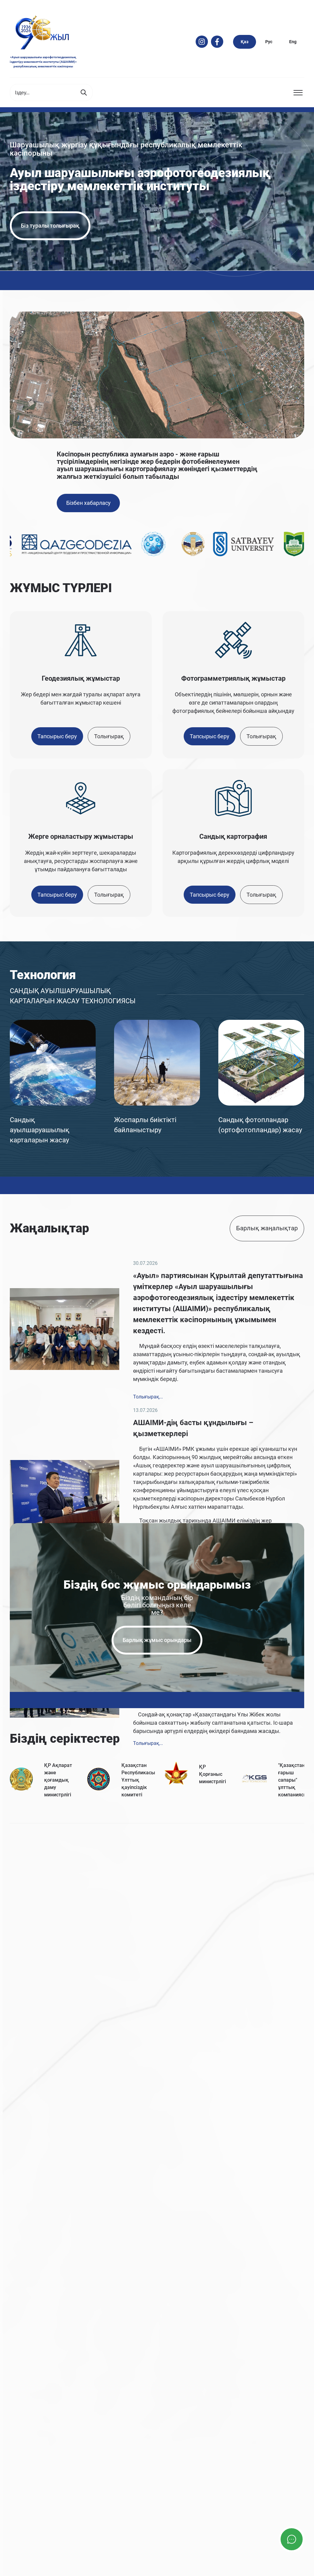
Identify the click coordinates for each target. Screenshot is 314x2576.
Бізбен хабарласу (88, 503)
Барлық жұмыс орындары (157, 1640)
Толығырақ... (148, 1397)
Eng (293, 42)
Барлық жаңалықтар (267, 1228)
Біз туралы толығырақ (50, 226)
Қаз (245, 42)
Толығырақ (109, 736)
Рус (269, 42)
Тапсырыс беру (57, 736)
